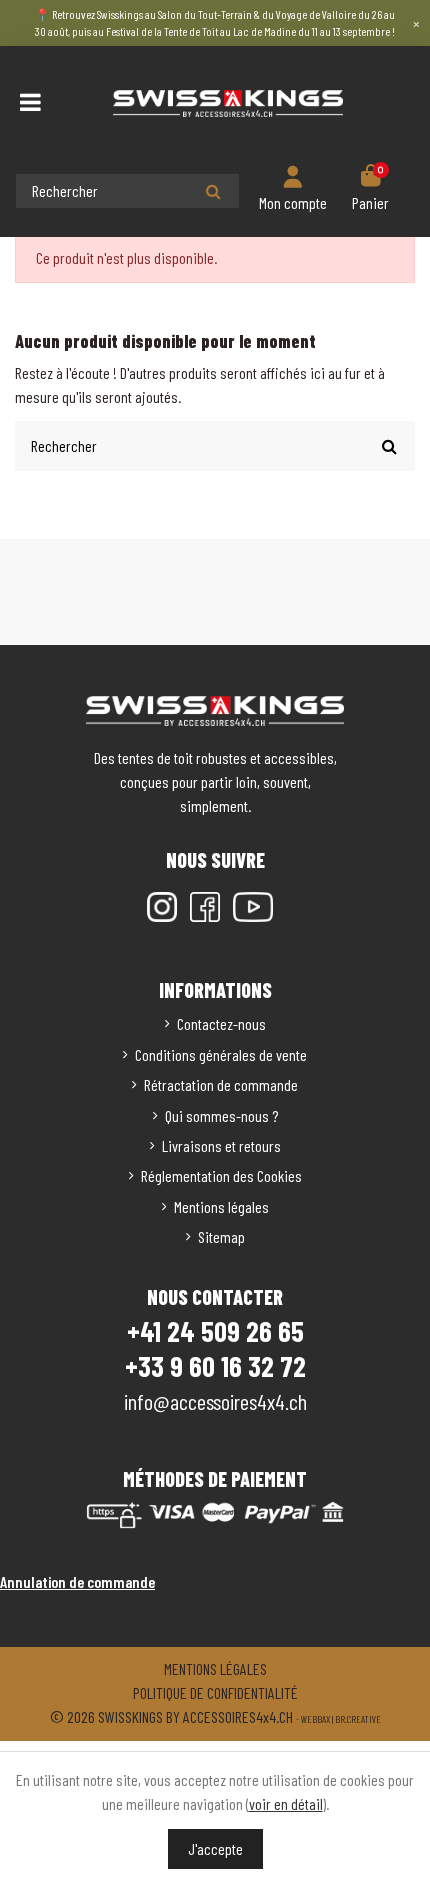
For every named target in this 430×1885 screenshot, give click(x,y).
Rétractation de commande (221, 1084)
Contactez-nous (221, 1023)
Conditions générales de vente (221, 1054)
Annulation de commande (77, 1581)
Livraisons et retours (221, 1145)
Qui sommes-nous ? (221, 1115)
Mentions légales (221, 1206)
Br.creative (358, 1719)
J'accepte (215, 1848)
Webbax (315, 1719)
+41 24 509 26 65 (215, 1331)
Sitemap (221, 1236)
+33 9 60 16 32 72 (215, 1366)
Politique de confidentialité (215, 1692)
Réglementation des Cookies (221, 1175)
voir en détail (286, 1803)
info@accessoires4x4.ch (215, 1401)
